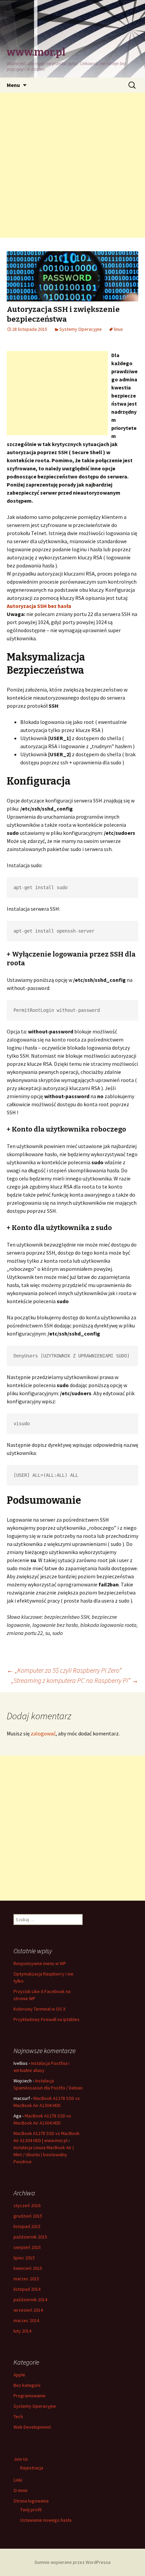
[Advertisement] (72, 165)
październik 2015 (30, 2237)
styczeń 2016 (27, 2205)
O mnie (21, 2490)
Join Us (21, 2459)
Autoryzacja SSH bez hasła (39, 606)
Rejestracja (32, 2468)
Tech (18, 2417)
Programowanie (30, 2396)
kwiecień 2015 (28, 2268)
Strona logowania (31, 2501)
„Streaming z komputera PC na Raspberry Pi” (75, 1680)
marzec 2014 (26, 2320)
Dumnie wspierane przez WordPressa (73, 2562)
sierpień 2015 (27, 2247)
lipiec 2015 (24, 2258)
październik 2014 (30, 2300)
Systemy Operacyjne (81, 329)
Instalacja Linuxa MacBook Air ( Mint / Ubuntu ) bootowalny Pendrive (44, 2155)
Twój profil (31, 2510)
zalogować (43, 1733)
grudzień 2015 (28, 2216)
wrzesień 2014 (28, 2310)
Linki (18, 2480)
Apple (19, 2375)
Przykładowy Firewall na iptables (47, 2019)
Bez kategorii (27, 2385)
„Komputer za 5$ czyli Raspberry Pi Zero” (64, 1670)
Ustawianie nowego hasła (46, 2520)
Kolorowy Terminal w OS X (39, 2009)
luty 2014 (22, 2331)
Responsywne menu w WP (40, 1963)
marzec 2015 (26, 2279)
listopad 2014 (27, 2289)
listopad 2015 (27, 2226)
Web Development (32, 2427)
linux (118, 329)
